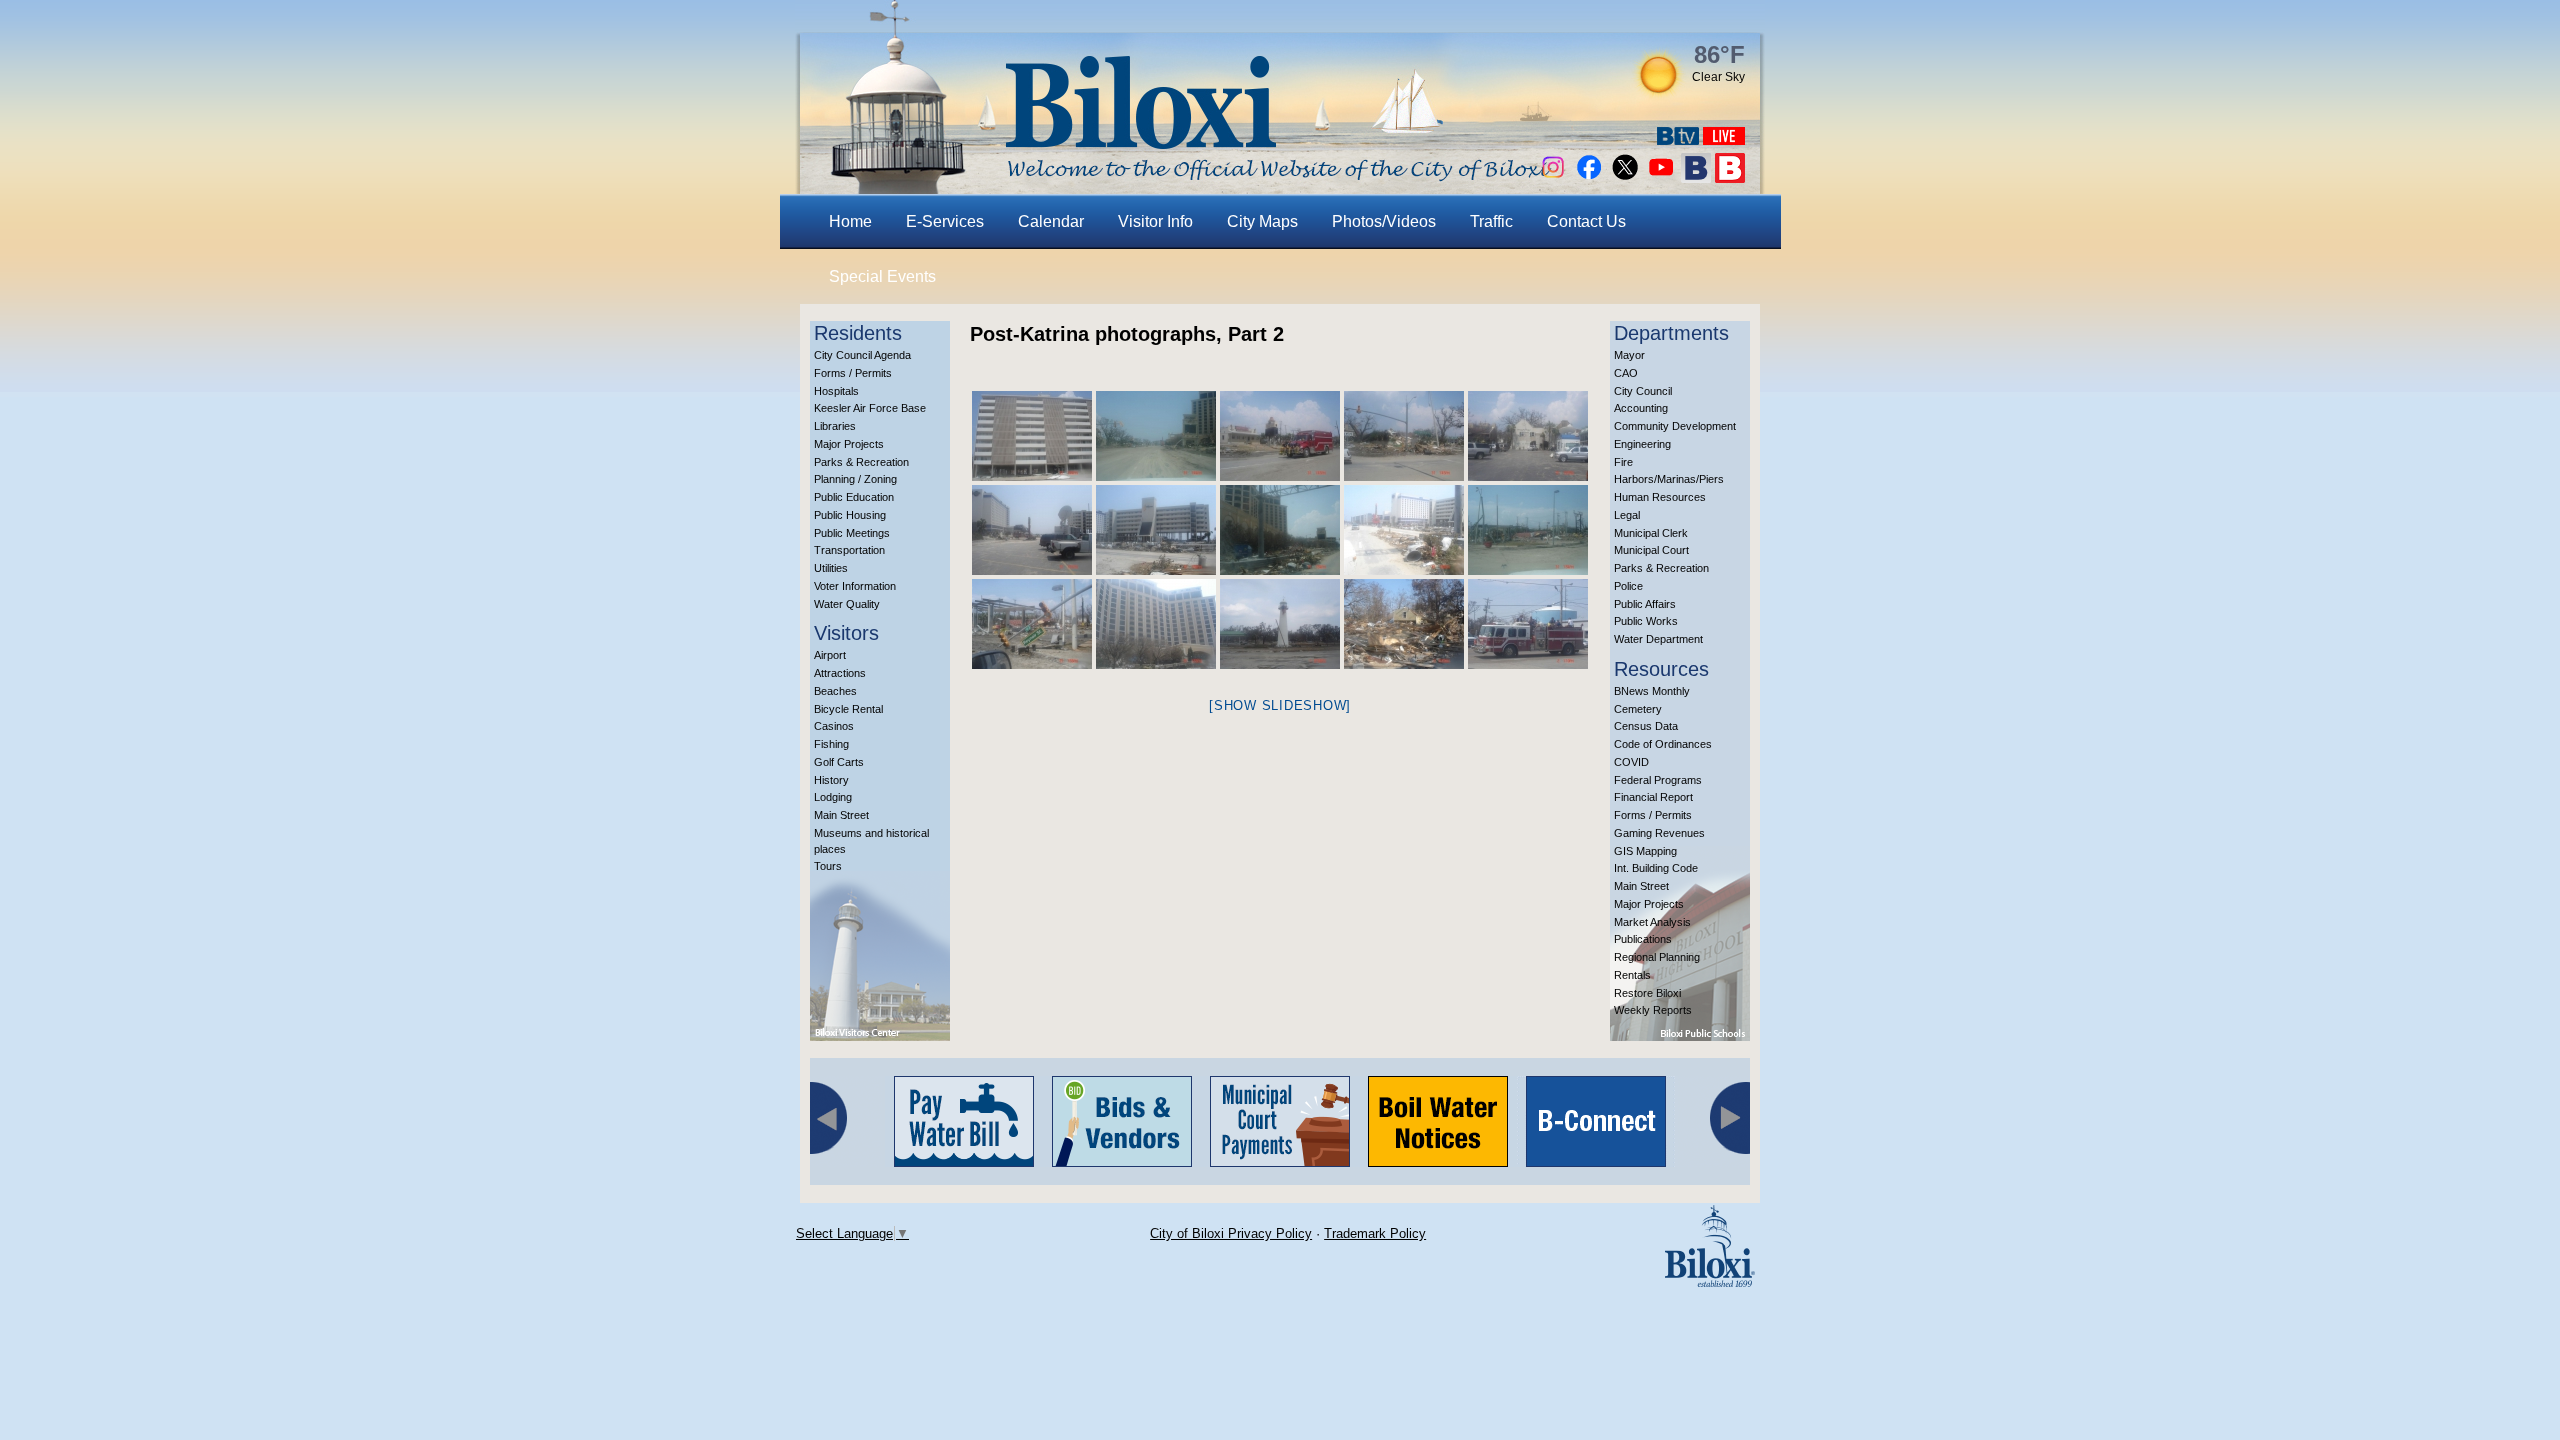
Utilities (831, 568)
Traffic (1491, 221)
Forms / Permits (853, 373)
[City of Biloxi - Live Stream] (1724, 139)
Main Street (841, 815)
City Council (1643, 391)
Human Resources (1660, 497)
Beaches (835, 691)
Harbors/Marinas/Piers (1669, 479)
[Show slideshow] (1280, 705)
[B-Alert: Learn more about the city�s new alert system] (1730, 177)
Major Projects (849, 444)
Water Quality (847, 604)
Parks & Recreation (861, 462)
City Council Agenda (862, 355)
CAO (1626, 373)
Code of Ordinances (1663, 744)
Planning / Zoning (855, 479)
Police (1628, 586)
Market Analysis (1652, 922)
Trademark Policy (1375, 1233)
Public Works (1646, 621)
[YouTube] (1661, 177)
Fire (1623, 462)
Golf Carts (839, 762)
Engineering (1642, 444)
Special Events (882, 276)
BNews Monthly (1652, 691)
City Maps (1262, 221)
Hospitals (836, 391)
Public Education (854, 497)
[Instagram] (1553, 177)
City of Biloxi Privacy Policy (1231, 1233)
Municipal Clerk (1651, 533)
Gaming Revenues (1659, 833)
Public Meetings (852, 533)
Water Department (1658, 639)
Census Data (1646, 726)
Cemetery (1638, 709)
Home (850, 221)
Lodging (833, 797)
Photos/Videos (1384, 221)
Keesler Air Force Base (870, 408)
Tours (828, 866)
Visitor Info (1155, 221)
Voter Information (855, 586)
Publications (1643, 939)
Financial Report (1653, 797)
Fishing (831, 744)
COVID (1631, 762)
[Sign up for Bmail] (1696, 177)
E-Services (945, 221)
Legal (1627, 515)
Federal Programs (1658, 780)
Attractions (840, 673)
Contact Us (1586, 221)
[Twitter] (1625, 177)
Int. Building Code (1656, 868)
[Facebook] (1589, 177)
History (831, 780)
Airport (830, 655)
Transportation (849, 550)
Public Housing (850, 515)
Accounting (1641, 408)
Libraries (835, 426)
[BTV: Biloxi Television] (1678, 139)
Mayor (1629, 355)
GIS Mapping (1645, 851)
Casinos (834, 726)
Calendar (1051, 221)
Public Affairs (1645, 604)
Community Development (1675, 426)
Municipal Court (1651, 550)
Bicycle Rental (848, 709)
